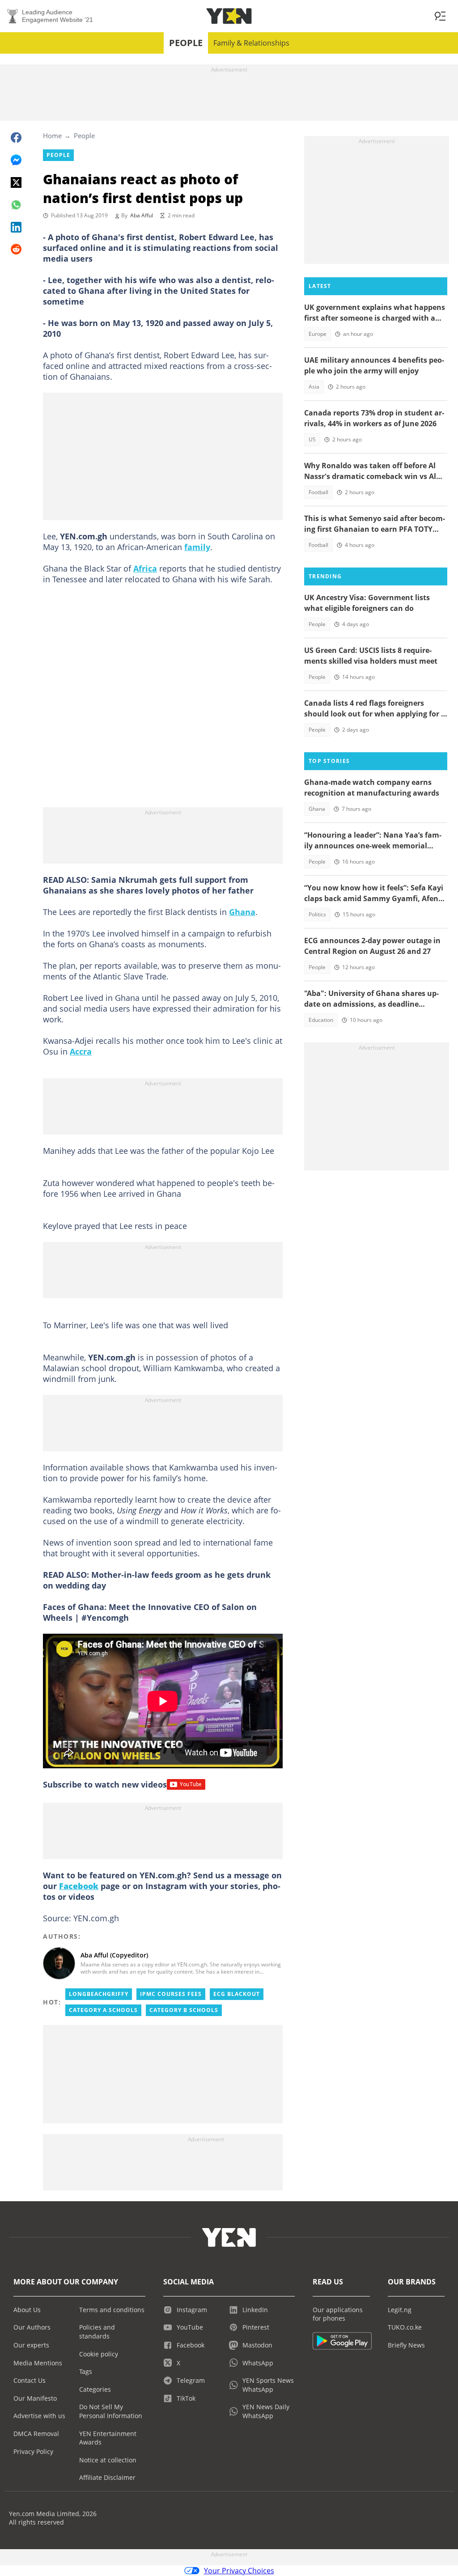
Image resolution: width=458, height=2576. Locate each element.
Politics (317, 914)
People (186, 43)
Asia (314, 387)
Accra (81, 1051)
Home (52, 136)
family (197, 547)
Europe (318, 334)
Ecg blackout (237, 1994)
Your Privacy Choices (239, 2571)
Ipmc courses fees (171, 1994)
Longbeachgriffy (99, 1994)
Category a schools (103, 2010)
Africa (145, 568)
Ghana (242, 912)
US (312, 439)
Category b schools (184, 2010)
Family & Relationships (251, 43)
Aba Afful (142, 215)
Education (321, 1020)
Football (318, 492)
